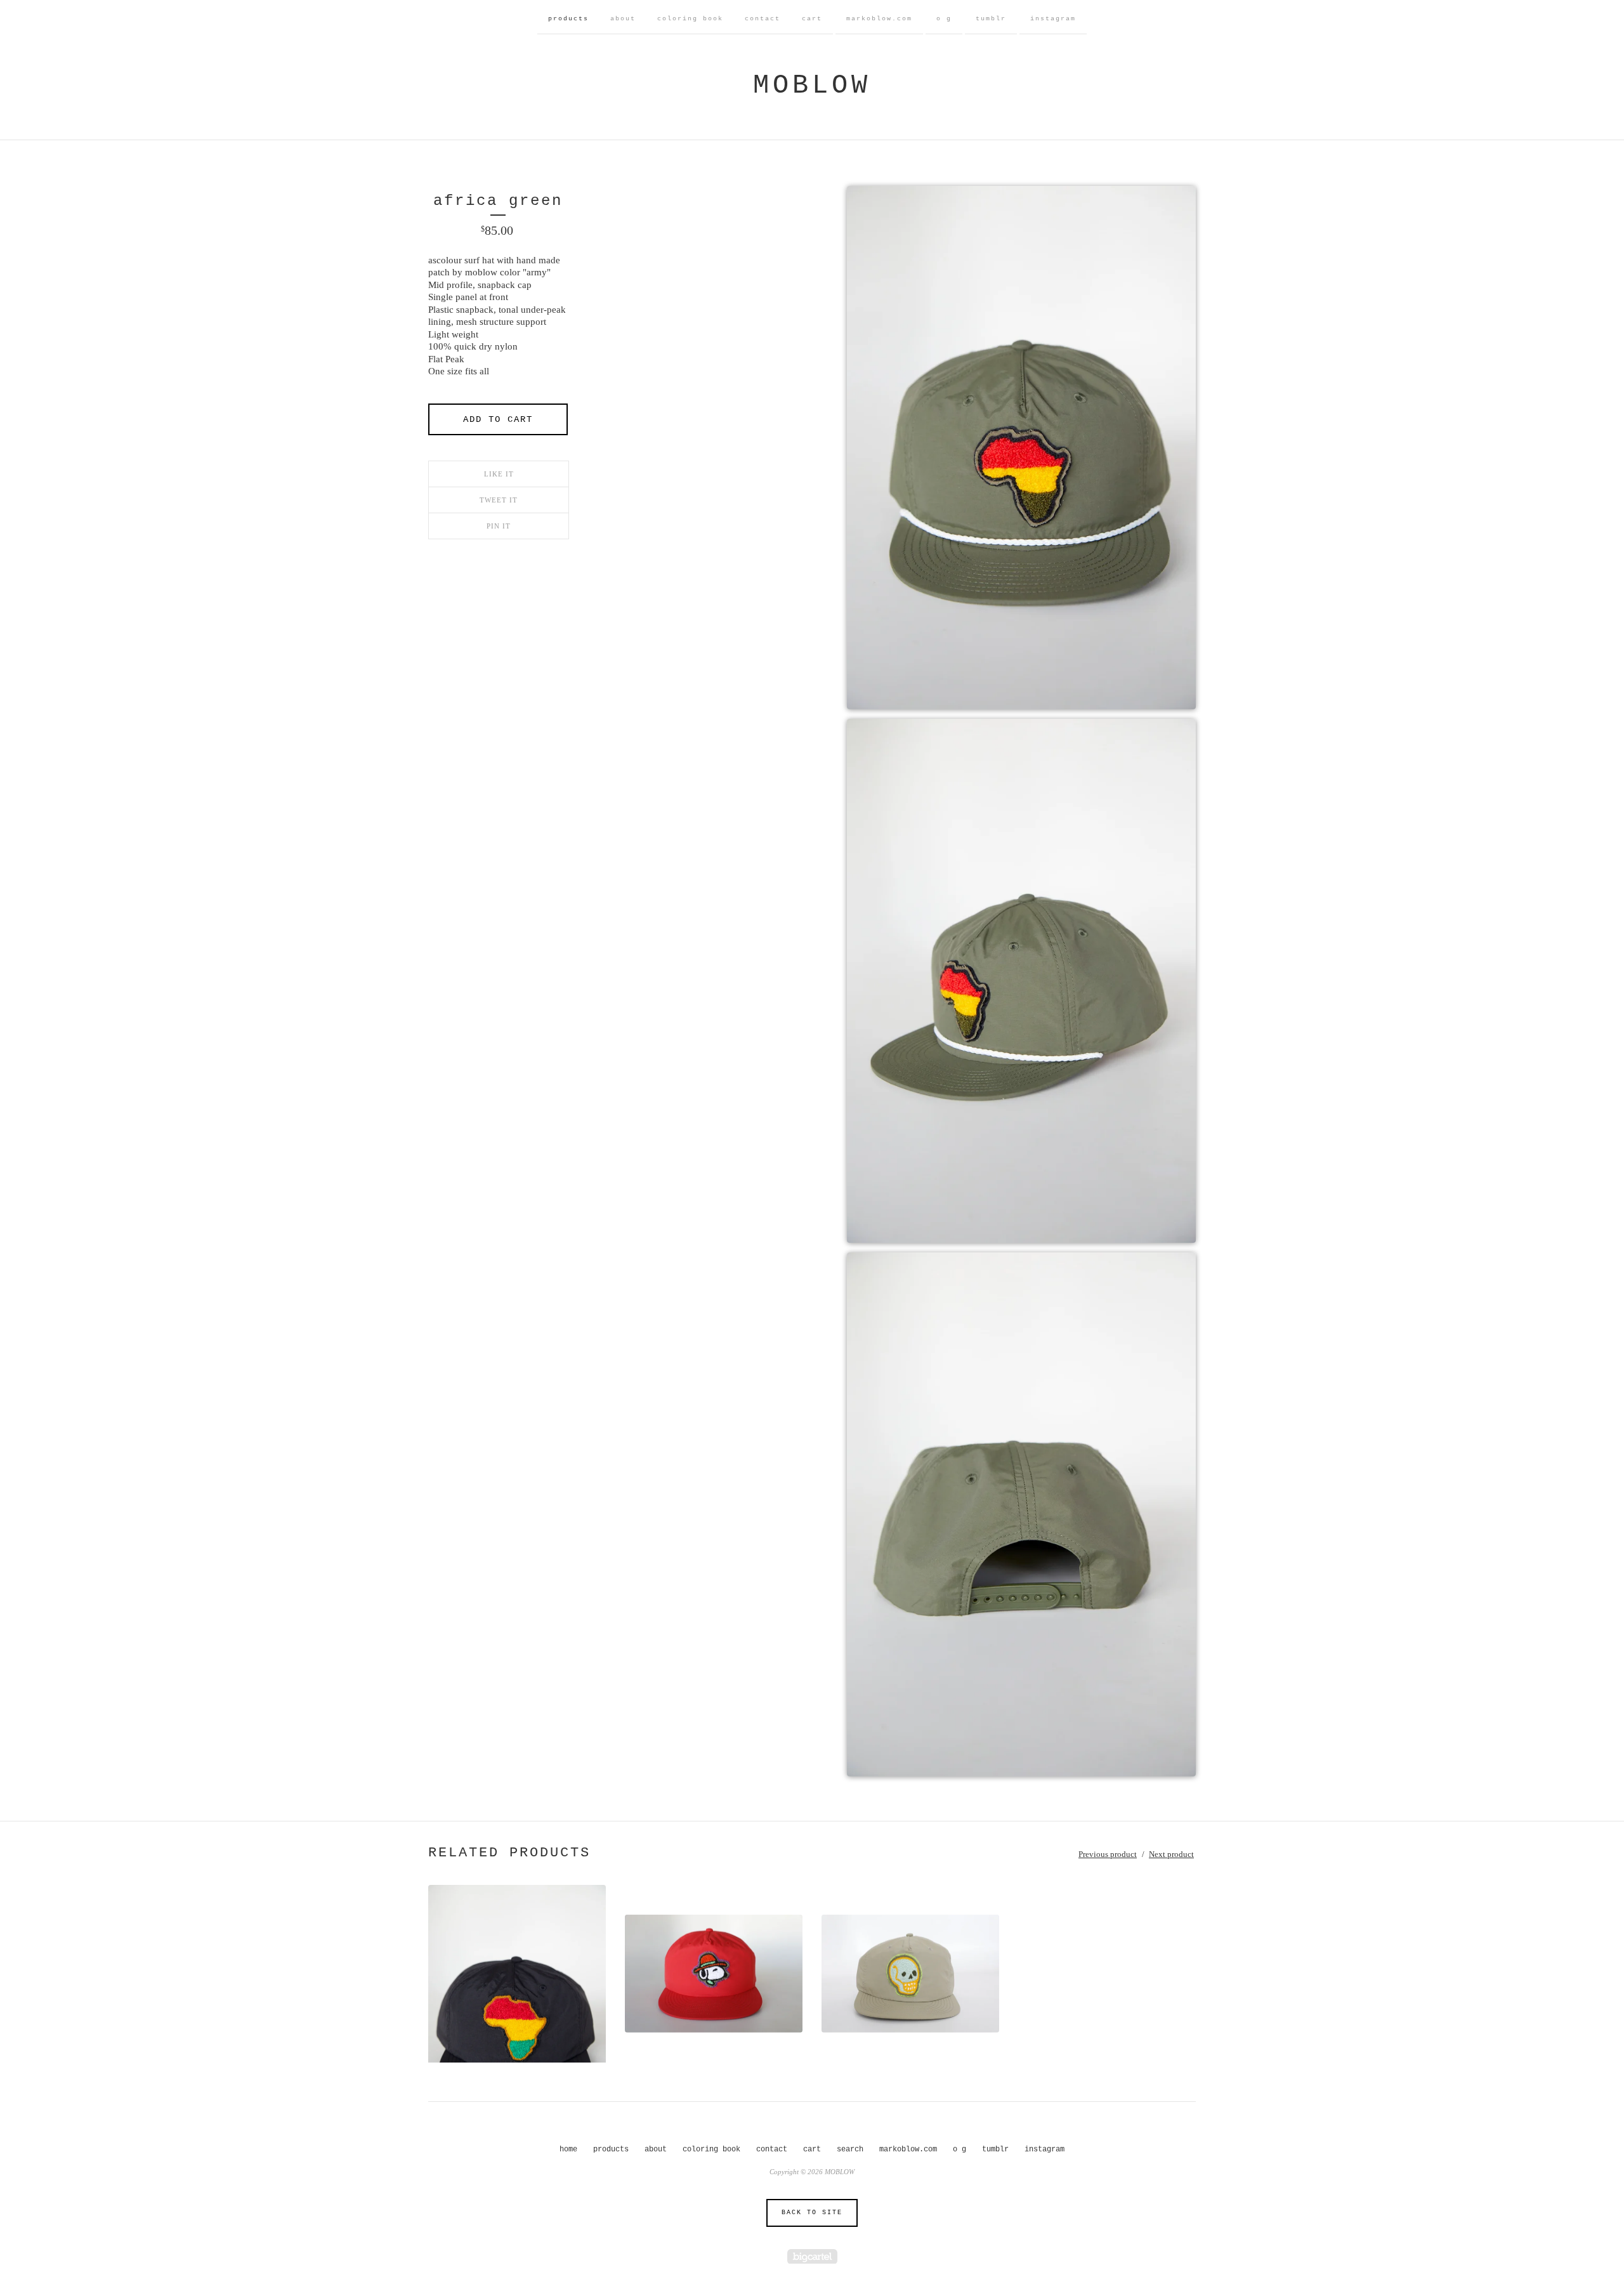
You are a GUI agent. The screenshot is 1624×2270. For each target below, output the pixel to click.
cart (812, 19)
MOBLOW (812, 86)
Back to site (812, 2213)
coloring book (690, 19)
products (568, 19)
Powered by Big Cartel (812, 2256)
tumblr (991, 19)
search (850, 2149)
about (623, 19)
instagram (1053, 19)
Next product (1171, 1854)
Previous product (1108, 1854)
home (568, 2149)
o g (944, 19)
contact (763, 19)
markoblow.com (879, 19)
